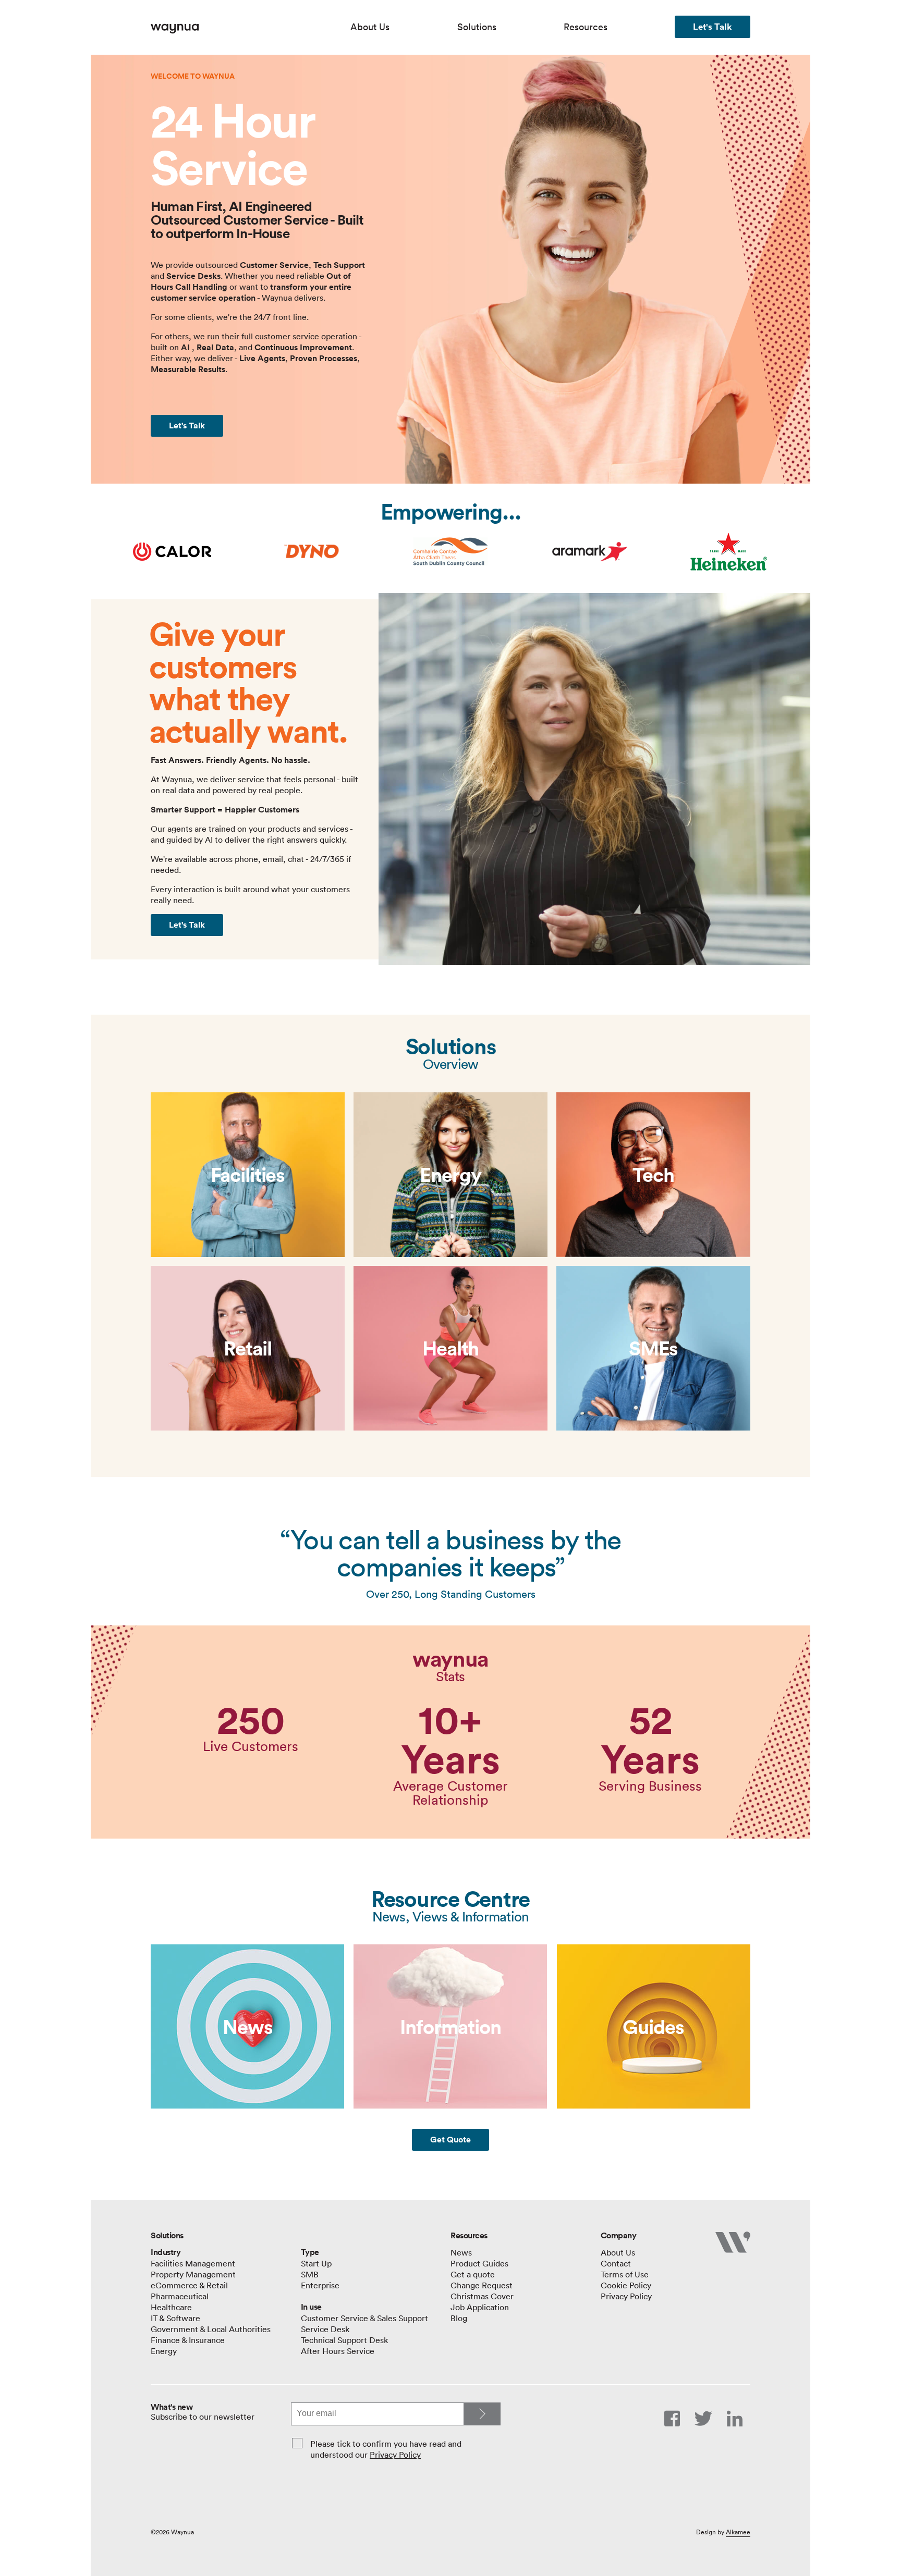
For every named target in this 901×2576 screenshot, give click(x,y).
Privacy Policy (395, 2455)
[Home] (251, 29)
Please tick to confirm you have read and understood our (386, 2449)
